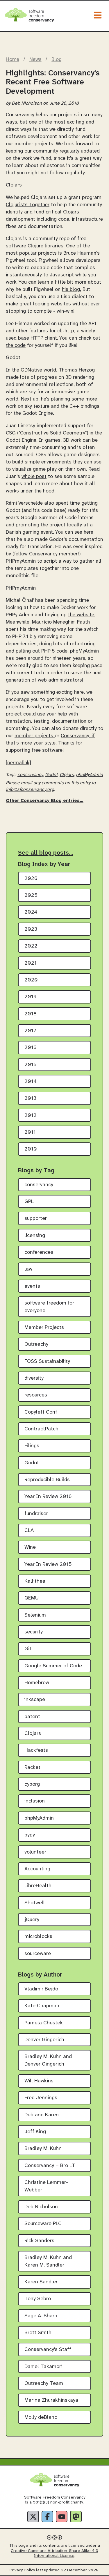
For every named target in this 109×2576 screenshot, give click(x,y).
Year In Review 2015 (48, 1565)
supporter (36, 1219)
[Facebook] (47, 2517)
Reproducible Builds (47, 1480)
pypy (30, 1835)
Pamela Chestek (44, 2023)
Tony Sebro (38, 2299)
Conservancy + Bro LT (50, 2166)
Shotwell (35, 1903)
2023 (31, 929)
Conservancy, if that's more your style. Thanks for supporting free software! (50, 743)
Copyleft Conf (41, 1412)
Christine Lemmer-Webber (46, 2186)
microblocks (38, 1937)
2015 (31, 1065)
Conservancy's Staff (48, 2350)
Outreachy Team (44, 2384)
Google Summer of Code (53, 1666)
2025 (31, 895)
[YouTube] (62, 2517)
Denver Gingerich (44, 2040)
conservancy (30, 775)
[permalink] (18, 763)
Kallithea (35, 1581)
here (89, 532)
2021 (31, 963)
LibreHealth (38, 1886)
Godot (51, 775)
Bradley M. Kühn (43, 2149)
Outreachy (36, 1344)
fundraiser (36, 1514)
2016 (31, 1048)
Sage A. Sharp (41, 2316)
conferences (39, 1252)
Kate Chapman (42, 2006)
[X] (33, 2517)
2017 (30, 1031)
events (32, 1286)
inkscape (35, 1700)
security (34, 1632)
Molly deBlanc (41, 2418)
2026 (31, 879)
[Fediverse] (76, 2517)
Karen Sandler (41, 2282)
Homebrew (37, 1683)
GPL (29, 1202)
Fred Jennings (41, 2098)
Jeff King (35, 2132)
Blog (57, 59)
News (35, 59)
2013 (30, 1098)
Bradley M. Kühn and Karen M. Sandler (48, 2261)
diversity (34, 1378)
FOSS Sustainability (47, 1362)
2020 (31, 980)
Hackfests (36, 1750)
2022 (31, 946)
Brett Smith (38, 2333)
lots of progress (39, 377)
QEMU (32, 1598)
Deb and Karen (42, 2115)
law (28, 1269)
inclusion (35, 1801)
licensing (35, 1236)
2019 (31, 997)
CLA (29, 1531)
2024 (31, 912)
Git (28, 1649)
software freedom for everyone (49, 1307)
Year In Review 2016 (48, 1497)
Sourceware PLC (43, 2224)
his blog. (72, 289)
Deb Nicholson (41, 2207)
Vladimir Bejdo (41, 1989)
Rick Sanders (39, 2241)
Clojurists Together (28, 205)
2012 (31, 1116)
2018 (31, 1014)
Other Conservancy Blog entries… (45, 801)
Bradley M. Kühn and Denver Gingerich (48, 2060)
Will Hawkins (39, 2081)
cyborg (32, 1784)
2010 (31, 1149)
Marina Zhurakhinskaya (51, 2400)
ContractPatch (41, 1429)
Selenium (35, 1615)
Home (12, 59)
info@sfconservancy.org (30, 790)
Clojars (67, 775)
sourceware (38, 1954)
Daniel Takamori (43, 2367)
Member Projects (44, 1328)
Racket (32, 1768)
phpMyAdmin (89, 775)
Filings (32, 1446)
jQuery (32, 1920)
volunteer (35, 1852)
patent (32, 1717)
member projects (35, 736)
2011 (30, 1132)
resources (36, 1395)
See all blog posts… (46, 853)
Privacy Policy (22, 2570)
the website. (82, 615)
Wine (30, 1547)
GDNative (31, 370)
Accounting (37, 1869)
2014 (31, 1082)
